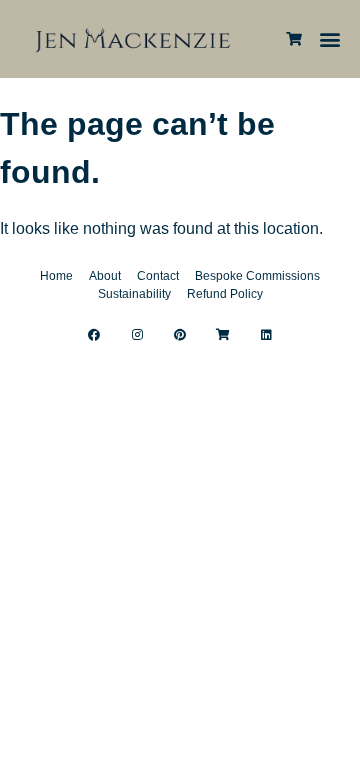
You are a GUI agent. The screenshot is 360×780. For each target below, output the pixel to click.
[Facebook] (94, 335)
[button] (330, 39)
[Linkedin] (266, 335)
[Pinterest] (180, 335)
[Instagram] (137, 335)
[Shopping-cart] (223, 335)
